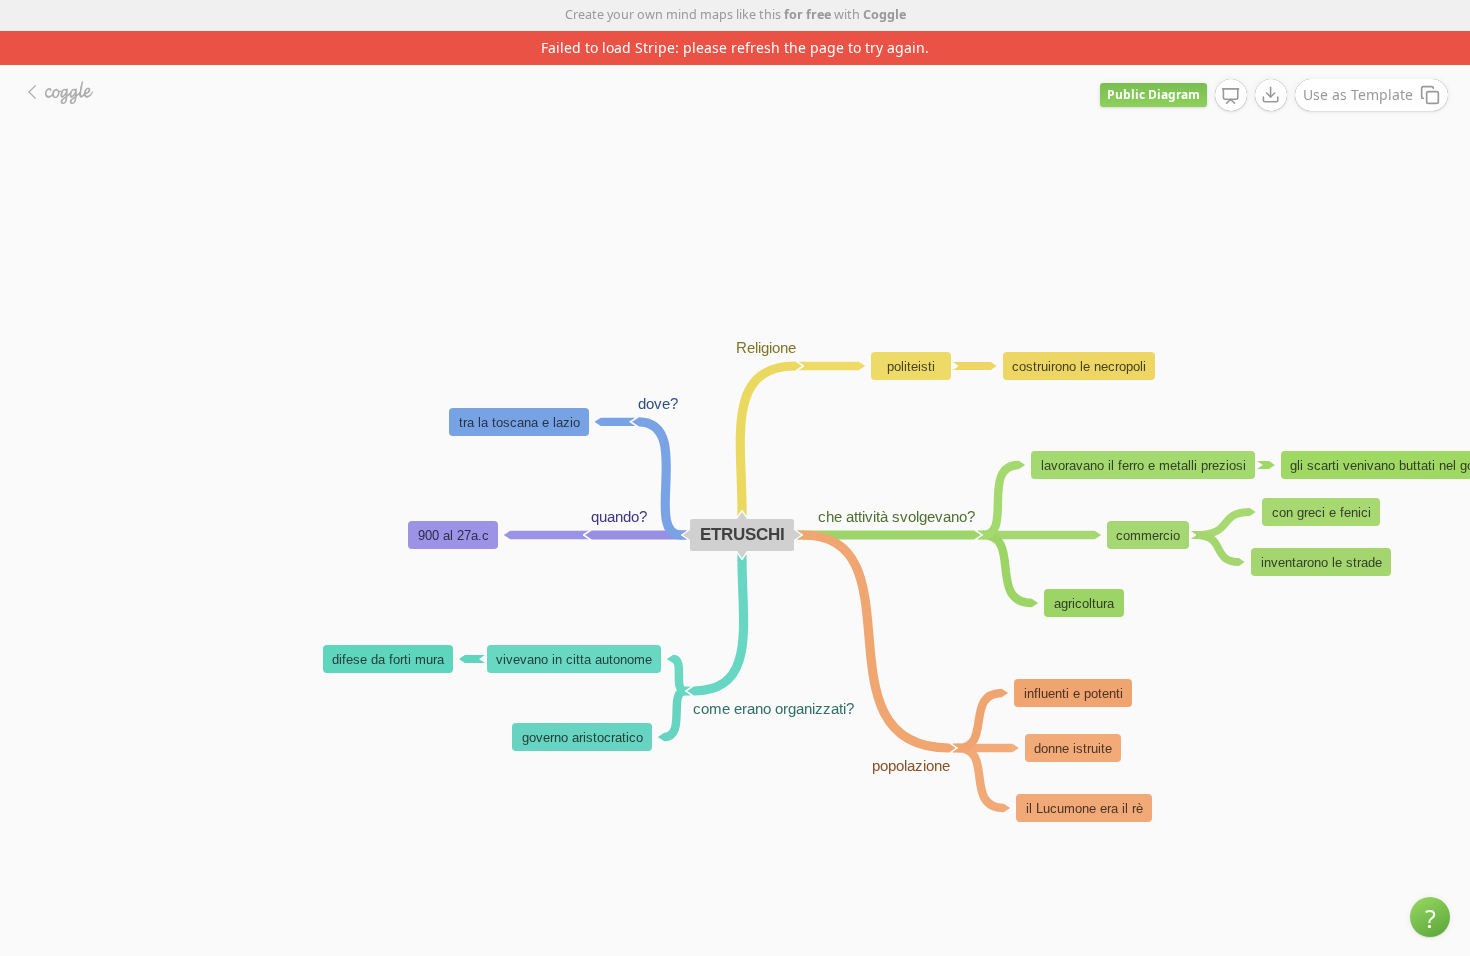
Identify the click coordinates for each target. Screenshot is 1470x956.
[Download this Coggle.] (1271, 95)
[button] (1430, 917)
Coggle (884, 14)
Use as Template (1358, 94)
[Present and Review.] (1231, 96)
